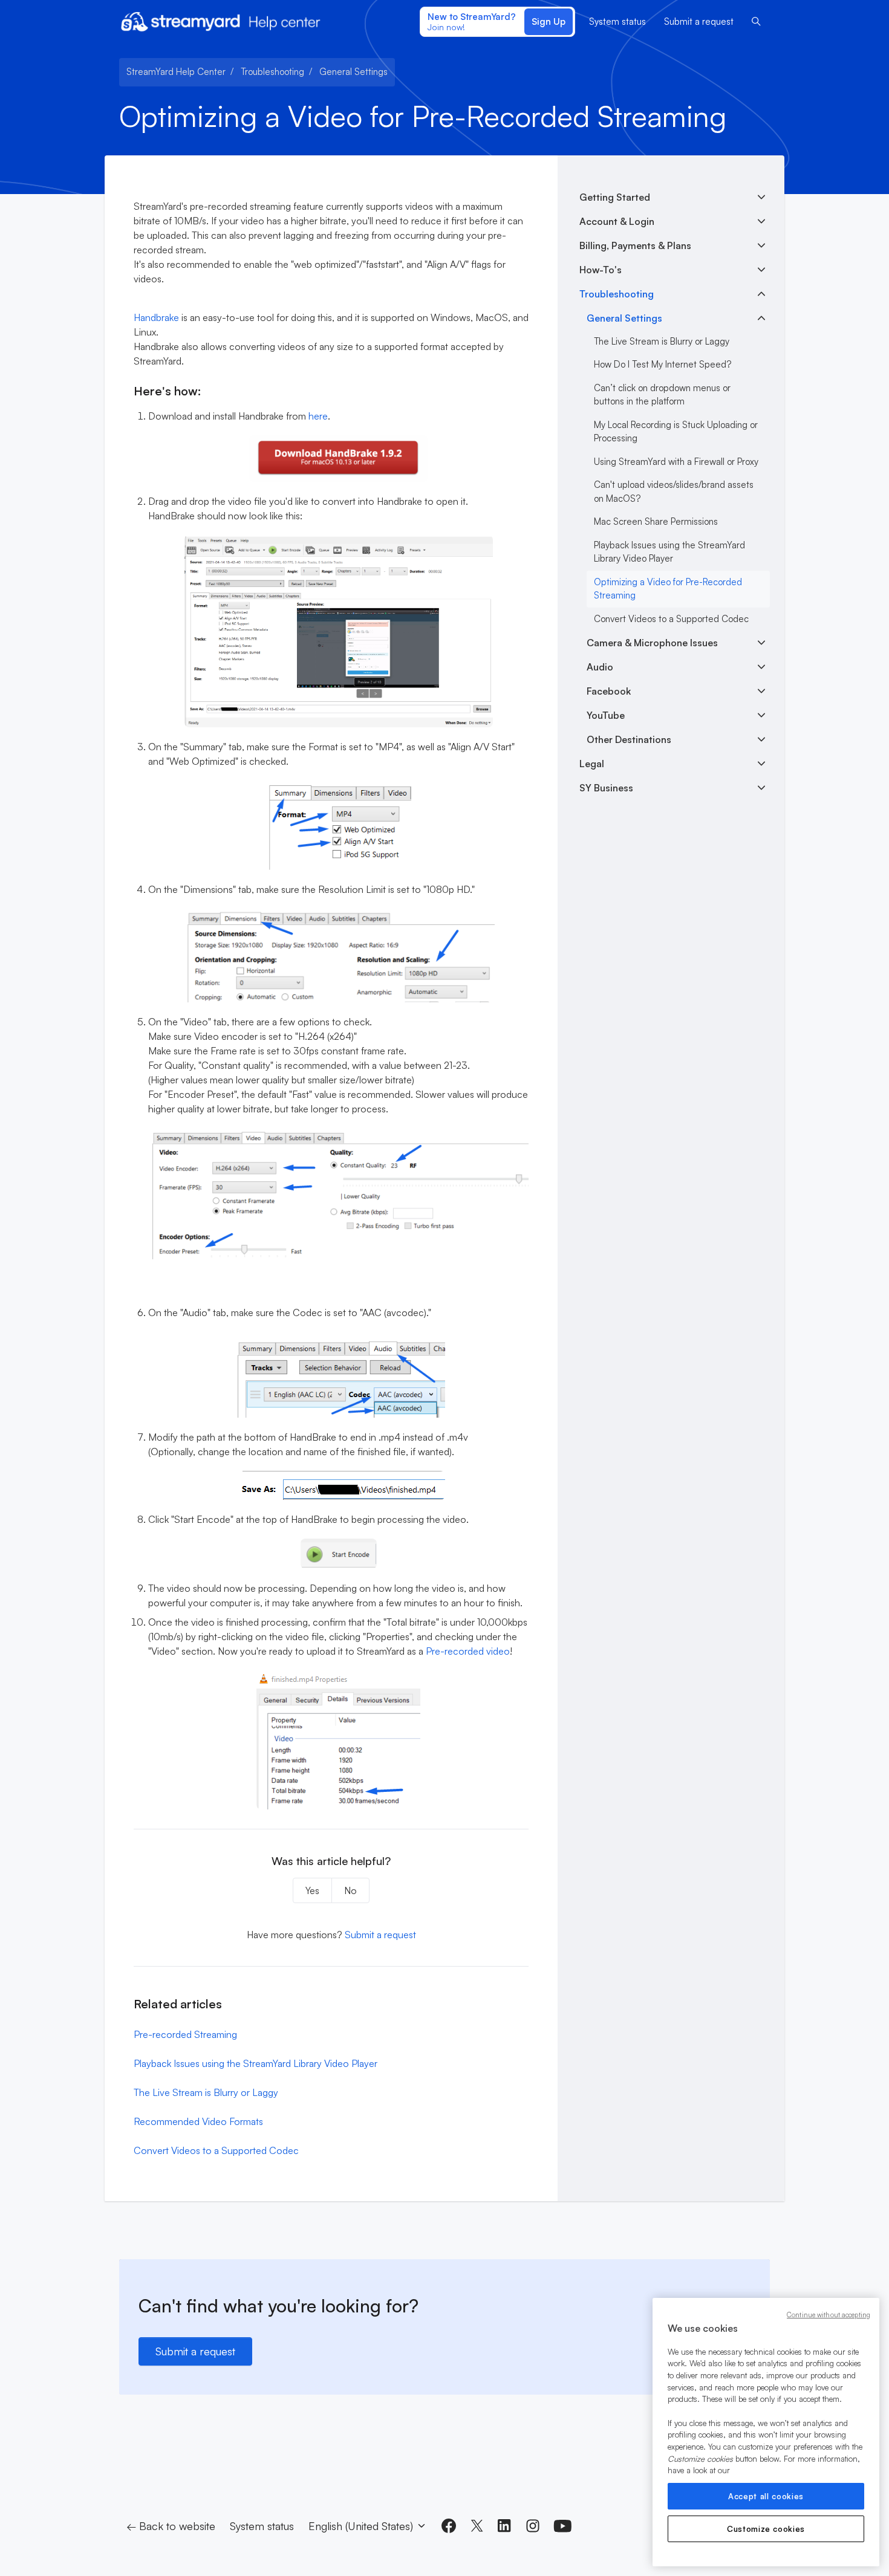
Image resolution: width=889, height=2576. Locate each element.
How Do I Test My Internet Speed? (663, 364)
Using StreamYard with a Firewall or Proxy (676, 462)
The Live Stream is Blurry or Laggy (206, 2092)
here (318, 416)
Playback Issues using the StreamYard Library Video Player (256, 2063)
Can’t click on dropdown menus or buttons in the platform (662, 395)
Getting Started (615, 197)
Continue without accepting (829, 2315)
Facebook (609, 691)
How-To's (601, 270)
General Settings (353, 72)
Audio (600, 667)
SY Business (606, 788)
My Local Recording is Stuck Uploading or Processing (676, 432)
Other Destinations (629, 739)
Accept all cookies (766, 2496)
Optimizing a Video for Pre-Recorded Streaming (668, 589)
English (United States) (362, 2526)
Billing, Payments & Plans (635, 245)
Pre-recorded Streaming (185, 2034)
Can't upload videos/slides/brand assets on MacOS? (674, 492)
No (350, 1890)
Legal (592, 764)
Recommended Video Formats (198, 2121)
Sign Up (549, 21)
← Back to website (171, 2526)
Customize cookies (766, 2529)
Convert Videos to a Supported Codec (216, 2150)
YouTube (606, 715)
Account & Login (617, 221)
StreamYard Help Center (176, 72)
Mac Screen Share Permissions (656, 521)
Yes (312, 1890)
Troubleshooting (272, 72)
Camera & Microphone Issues (652, 643)
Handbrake (156, 317)
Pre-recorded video (468, 1651)
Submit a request (699, 21)
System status (617, 21)
